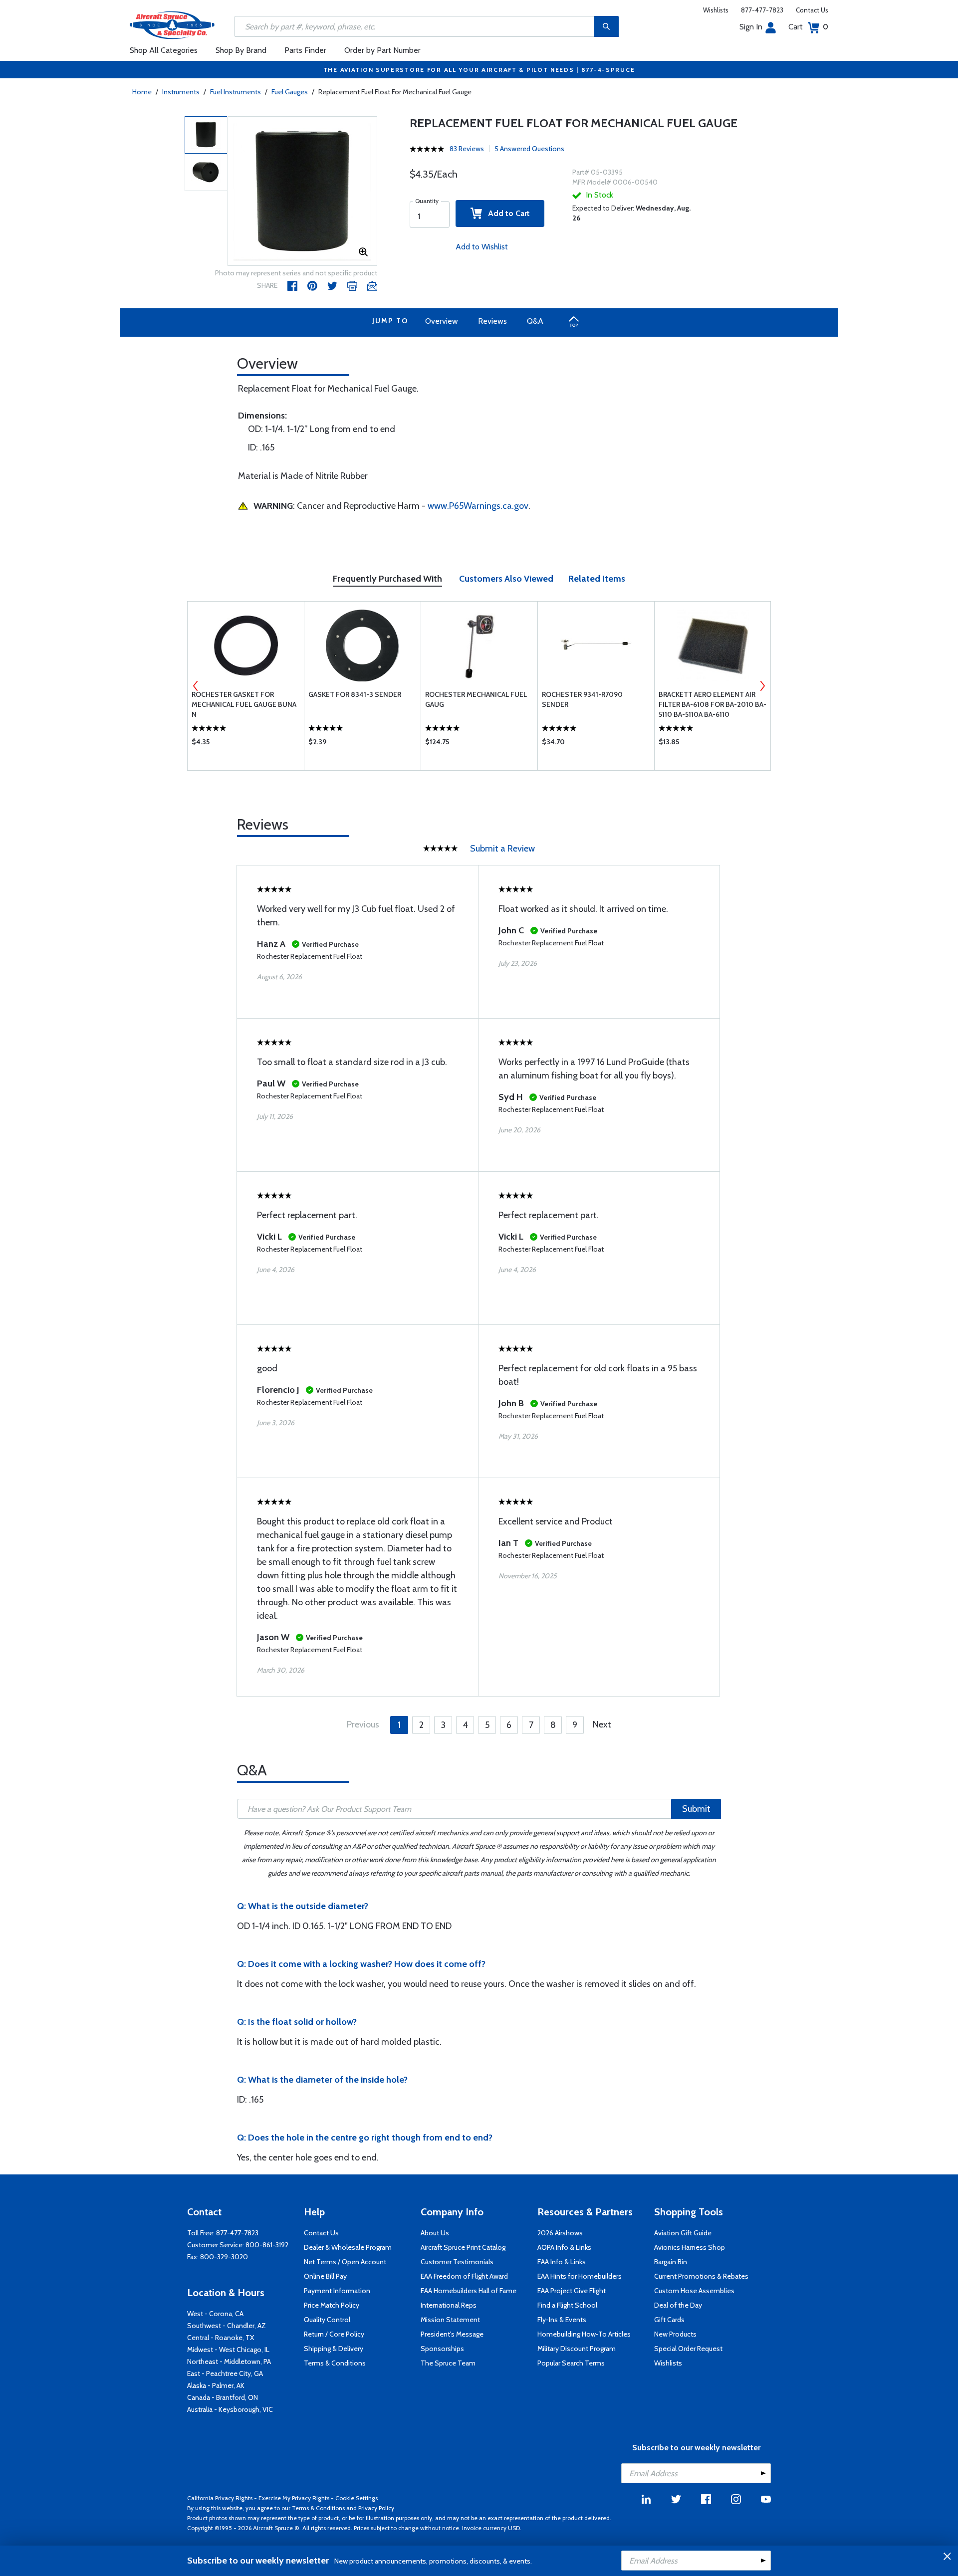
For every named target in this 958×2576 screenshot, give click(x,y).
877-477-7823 (762, 10)
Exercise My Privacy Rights (294, 2498)
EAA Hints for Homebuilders (580, 2276)
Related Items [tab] (597, 579)
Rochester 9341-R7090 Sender (582, 699)
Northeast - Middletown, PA (229, 2361)
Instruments (181, 92)
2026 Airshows (560, 2233)
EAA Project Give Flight (572, 2291)
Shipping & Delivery (334, 2349)
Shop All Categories (164, 50)
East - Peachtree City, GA (225, 2373)
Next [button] (762, 686)
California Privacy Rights (220, 2498)
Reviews (492, 321)
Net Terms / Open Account (345, 2262)
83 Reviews (467, 149)
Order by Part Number (382, 50)
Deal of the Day (678, 2305)
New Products (675, 2334)
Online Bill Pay (325, 2276)
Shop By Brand (241, 50)
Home (142, 92)
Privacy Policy (376, 2508)
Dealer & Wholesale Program (348, 2247)
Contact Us (812, 10)
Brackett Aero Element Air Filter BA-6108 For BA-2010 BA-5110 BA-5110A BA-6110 (713, 704)
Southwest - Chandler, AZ (227, 2326)
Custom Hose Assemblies (694, 2291)
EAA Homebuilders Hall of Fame (469, 2291)
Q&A (535, 321)
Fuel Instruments (236, 92)
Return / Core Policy (334, 2334)
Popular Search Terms (571, 2363)
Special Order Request (688, 2349)
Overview (442, 321)
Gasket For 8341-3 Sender (355, 694)
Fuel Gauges (290, 92)
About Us (435, 2233)
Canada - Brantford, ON (223, 2397)
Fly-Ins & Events (562, 2320)
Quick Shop (246, 744)
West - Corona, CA (215, 2314)
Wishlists (716, 10)
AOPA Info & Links (564, 2247)
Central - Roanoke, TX (221, 2338)
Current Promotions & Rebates (701, 2276)
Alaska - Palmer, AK (216, 2385)
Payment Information (337, 2291)
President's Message (452, 2334)
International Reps (449, 2305)
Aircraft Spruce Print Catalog (463, 2247)
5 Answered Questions (529, 149)
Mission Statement (450, 2320)
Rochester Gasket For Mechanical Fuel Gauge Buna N (244, 704)
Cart (808, 27)
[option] (302, 192)
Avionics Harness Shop (690, 2247)
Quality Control (327, 2320)
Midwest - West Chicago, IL (228, 2350)
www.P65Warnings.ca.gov (478, 506)
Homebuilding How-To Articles (584, 2334)
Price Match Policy (332, 2305)
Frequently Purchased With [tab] (387, 579)
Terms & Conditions (335, 2363)
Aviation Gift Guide (683, 2233)
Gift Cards (669, 2320)
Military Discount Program (577, 2349)
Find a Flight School (567, 2305)
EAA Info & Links (562, 2262)
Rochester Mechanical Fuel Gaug (476, 699)
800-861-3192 (267, 2245)
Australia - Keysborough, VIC (230, 2409)
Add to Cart (506, 213)
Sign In (751, 27)
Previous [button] (196, 686)
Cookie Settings (357, 2498)
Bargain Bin (671, 2262)
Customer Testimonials (457, 2262)
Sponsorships (442, 2349)
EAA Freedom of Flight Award (464, 2276)
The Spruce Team (448, 2363)
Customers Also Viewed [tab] (506, 579)
